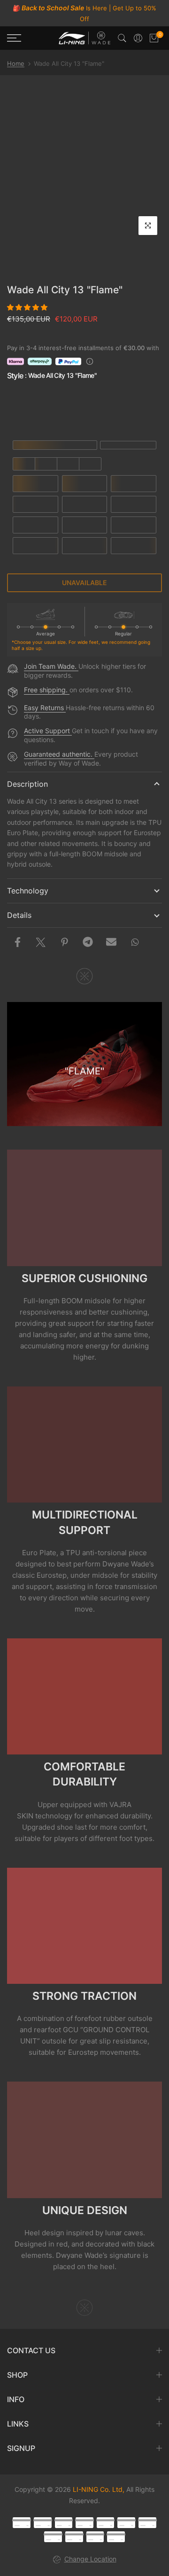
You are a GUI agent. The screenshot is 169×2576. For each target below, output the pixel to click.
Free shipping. (47, 690)
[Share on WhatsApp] (135, 942)
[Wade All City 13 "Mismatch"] (85, 409)
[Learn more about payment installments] (90, 361)
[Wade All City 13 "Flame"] (138, 409)
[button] (28, 307)
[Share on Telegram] (88, 942)
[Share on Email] (111, 942)
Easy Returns (45, 708)
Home (16, 63)
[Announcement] (84, 13)
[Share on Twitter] (41, 942)
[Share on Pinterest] (64, 942)
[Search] (122, 38)
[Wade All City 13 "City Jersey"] (32, 409)
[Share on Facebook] (17, 942)
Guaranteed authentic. (59, 754)
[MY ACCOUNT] (138, 38)
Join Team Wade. (51, 666)
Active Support (48, 731)
